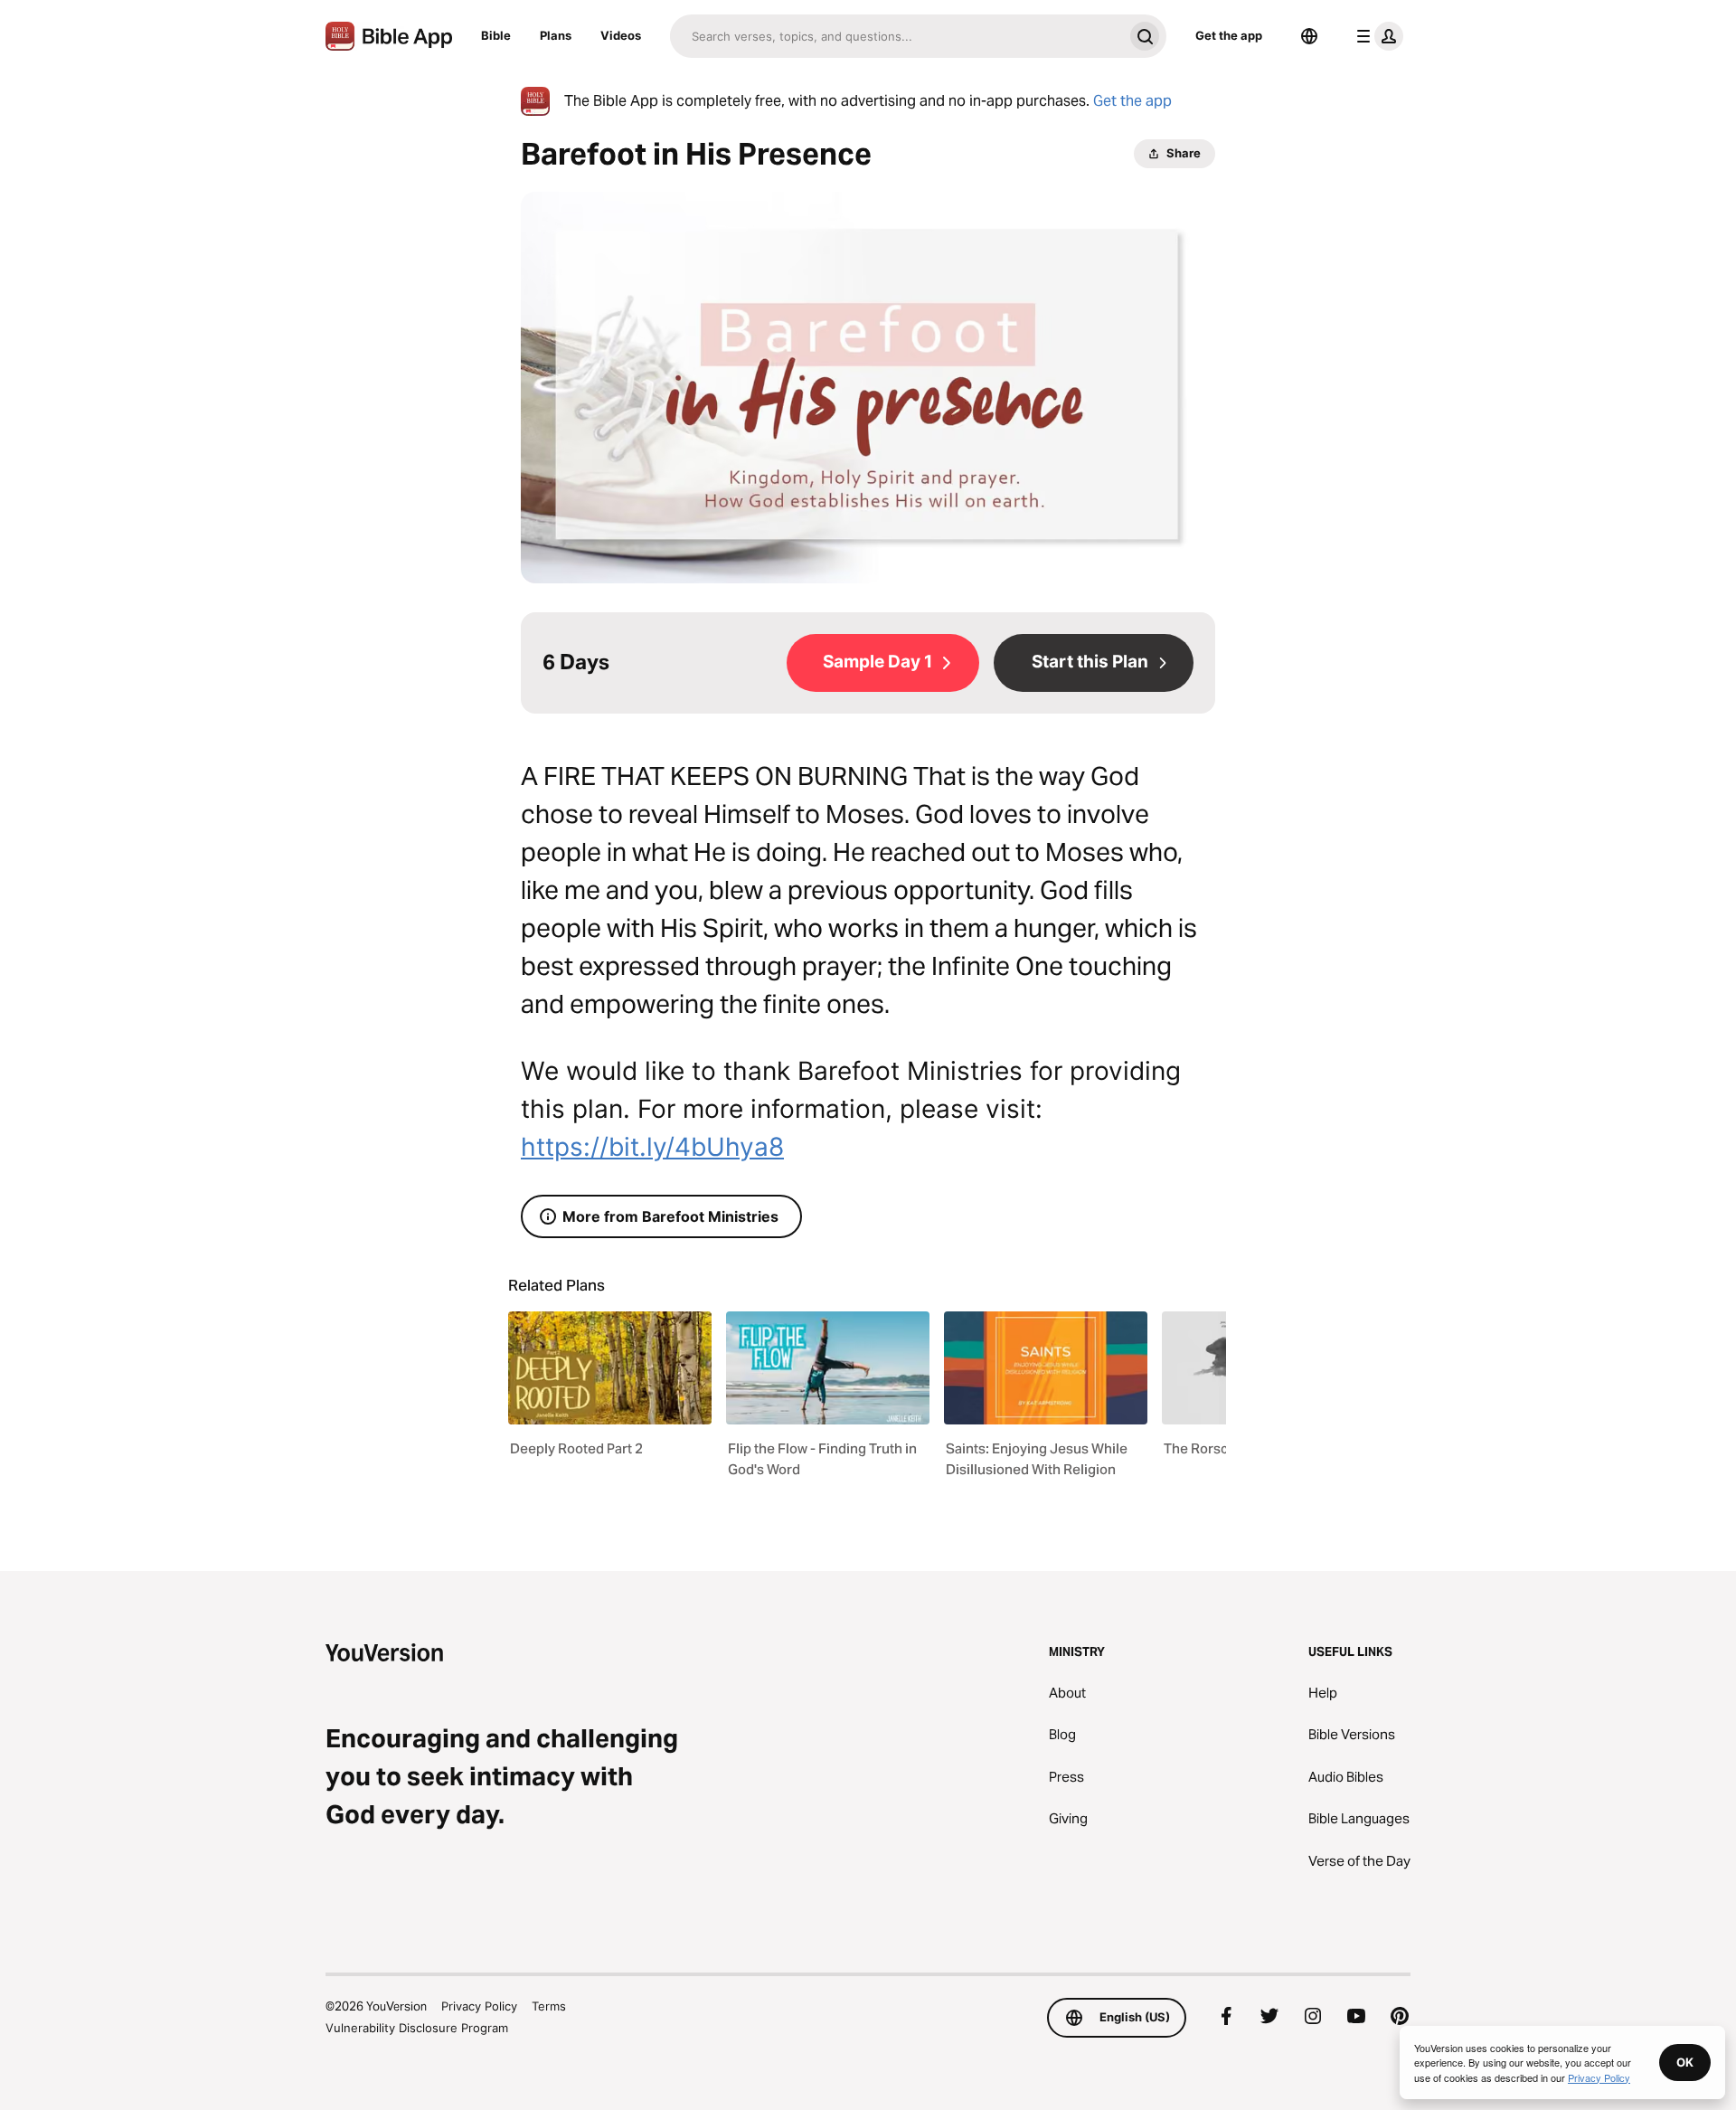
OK (1685, 2062)
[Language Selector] (1309, 36)
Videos (621, 35)
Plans (556, 35)
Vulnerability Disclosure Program (417, 2028)
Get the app (1229, 35)
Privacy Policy (479, 2006)
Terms (549, 2006)
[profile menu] (1376, 36)
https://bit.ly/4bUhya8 (652, 1147)
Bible (496, 35)
